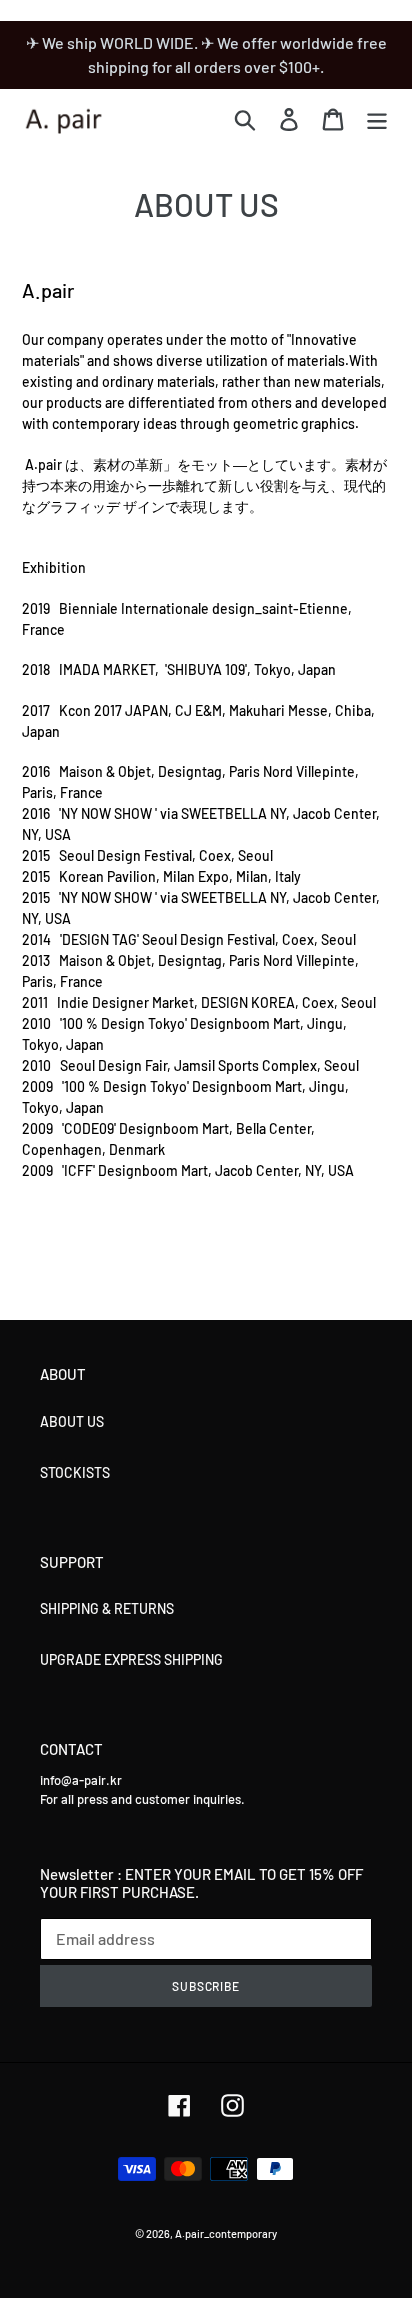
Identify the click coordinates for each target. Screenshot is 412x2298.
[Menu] (377, 119)
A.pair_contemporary (226, 2233)
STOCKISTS (75, 1472)
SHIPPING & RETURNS (107, 1608)
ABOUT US (72, 1421)
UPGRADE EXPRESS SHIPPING (131, 1659)
